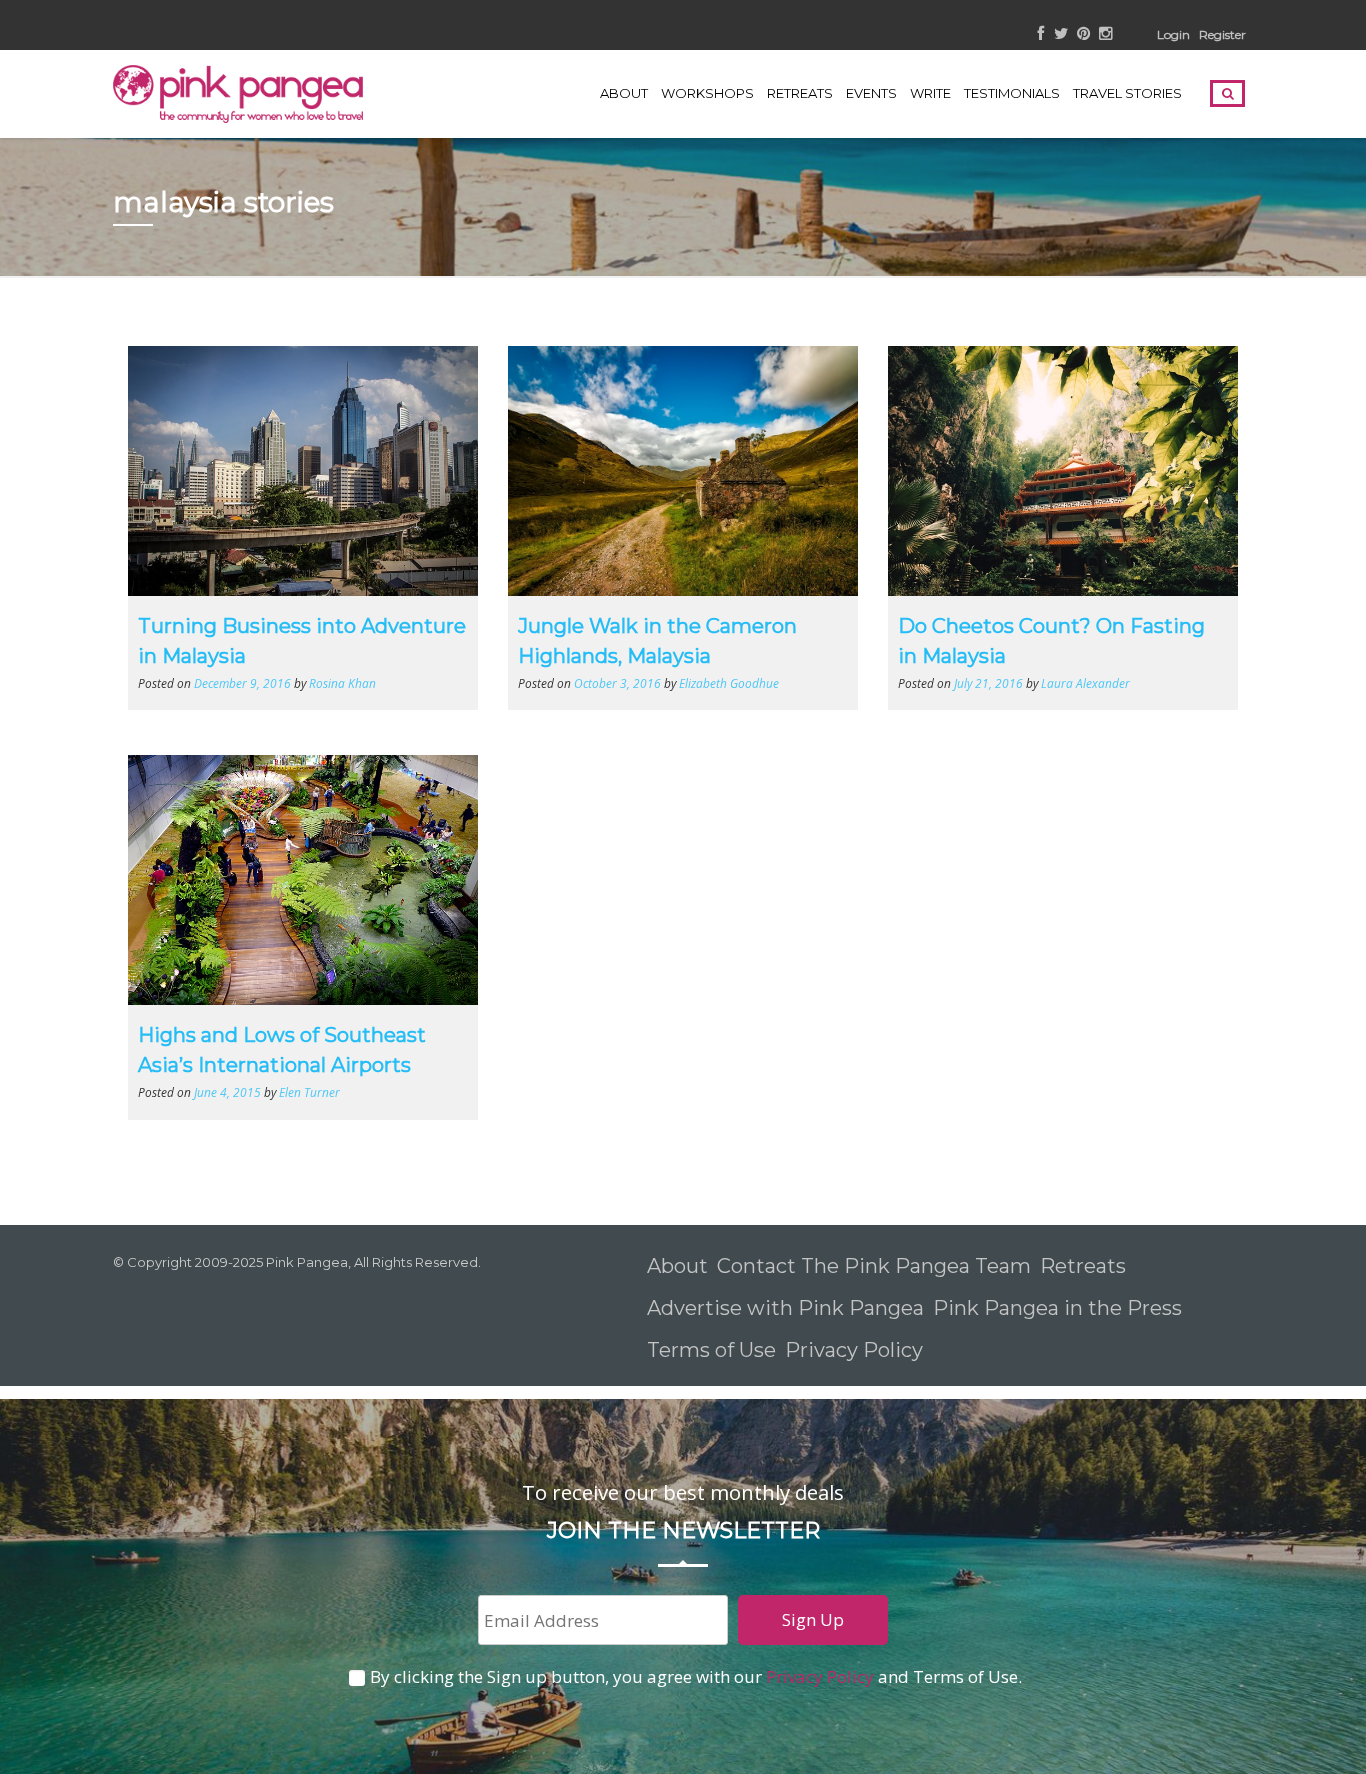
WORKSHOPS (707, 93)
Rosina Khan (342, 683)
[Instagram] (1105, 34)
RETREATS (800, 93)
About (624, 93)
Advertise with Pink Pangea (785, 1308)
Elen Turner (309, 1092)
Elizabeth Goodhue (729, 683)
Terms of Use (711, 1350)
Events (871, 93)
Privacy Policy (856, 1350)
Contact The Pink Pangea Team (874, 1266)
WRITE (930, 93)
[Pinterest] (1083, 34)
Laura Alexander (1085, 683)
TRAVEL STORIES (1127, 93)
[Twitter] (1061, 34)
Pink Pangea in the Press (1057, 1308)
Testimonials (1012, 93)
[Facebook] (1041, 34)
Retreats (1083, 1266)
